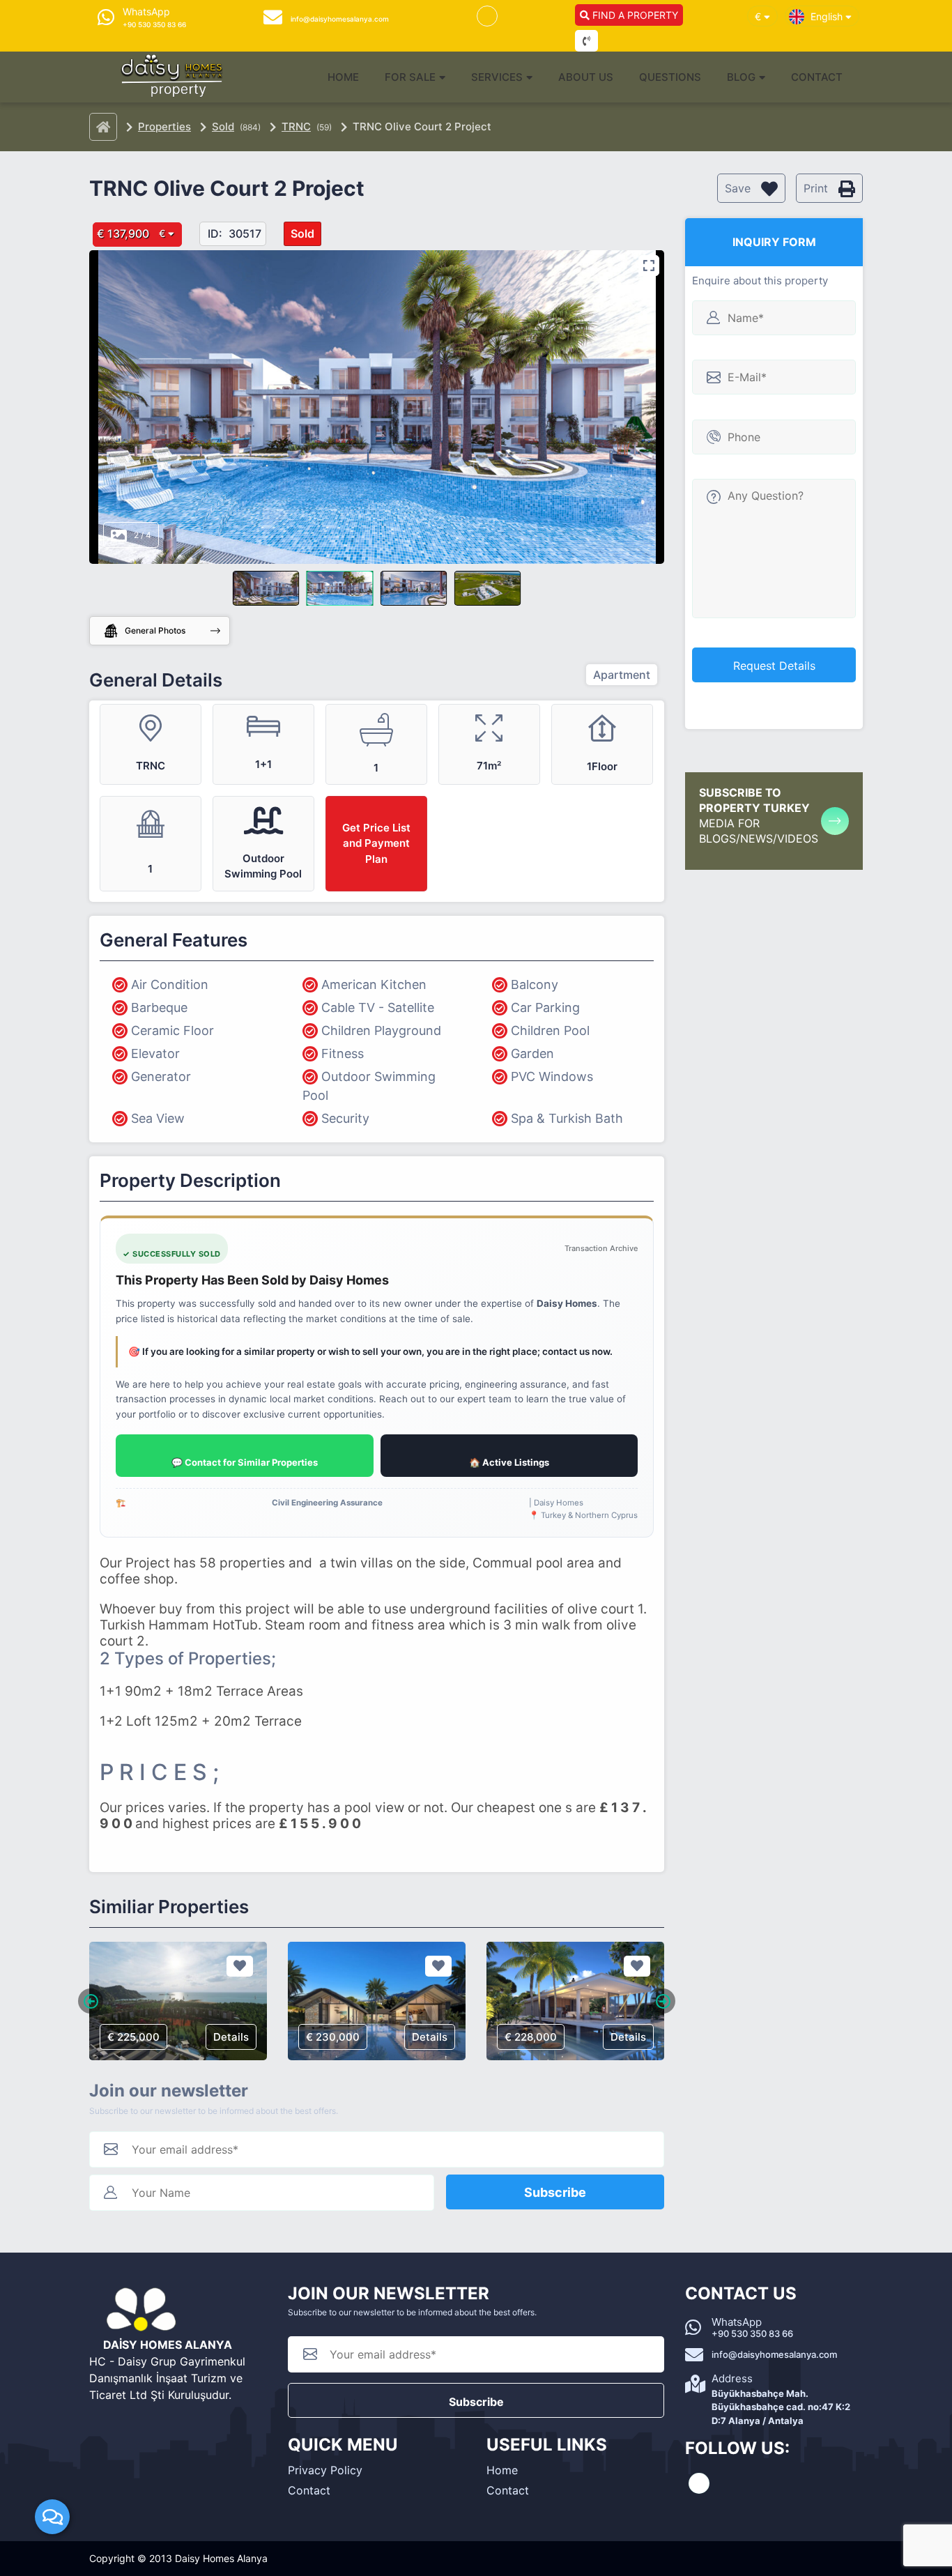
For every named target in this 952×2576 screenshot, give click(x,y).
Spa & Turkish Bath (567, 1118)
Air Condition (170, 984)
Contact (817, 77)
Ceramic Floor (172, 1030)
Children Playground (381, 1030)
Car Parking (545, 1007)
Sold (223, 127)
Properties (164, 127)
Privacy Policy (325, 2470)
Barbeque (159, 1007)
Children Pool (550, 1030)
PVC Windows (552, 1076)
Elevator (155, 1053)
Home (343, 77)
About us (586, 77)
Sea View (158, 1118)
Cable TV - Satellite (378, 1007)
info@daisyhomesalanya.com (774, 2354)
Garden (532, 1053)
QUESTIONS (670, 77)
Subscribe (555, 2192)
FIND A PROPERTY (634, 15)
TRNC (296, 127)
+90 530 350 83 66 (752, 2333)
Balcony (535, 984)
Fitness (343, 1053)
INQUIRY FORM (774, 242)
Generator (161, 1076)
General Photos (155, 630)
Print (817, 188)
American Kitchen (374, 984)
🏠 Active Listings (509, 1462)
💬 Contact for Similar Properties (245, 1462)
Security (345, 1118)
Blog (741, 77)
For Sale (410, 77)
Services (497, 77)
